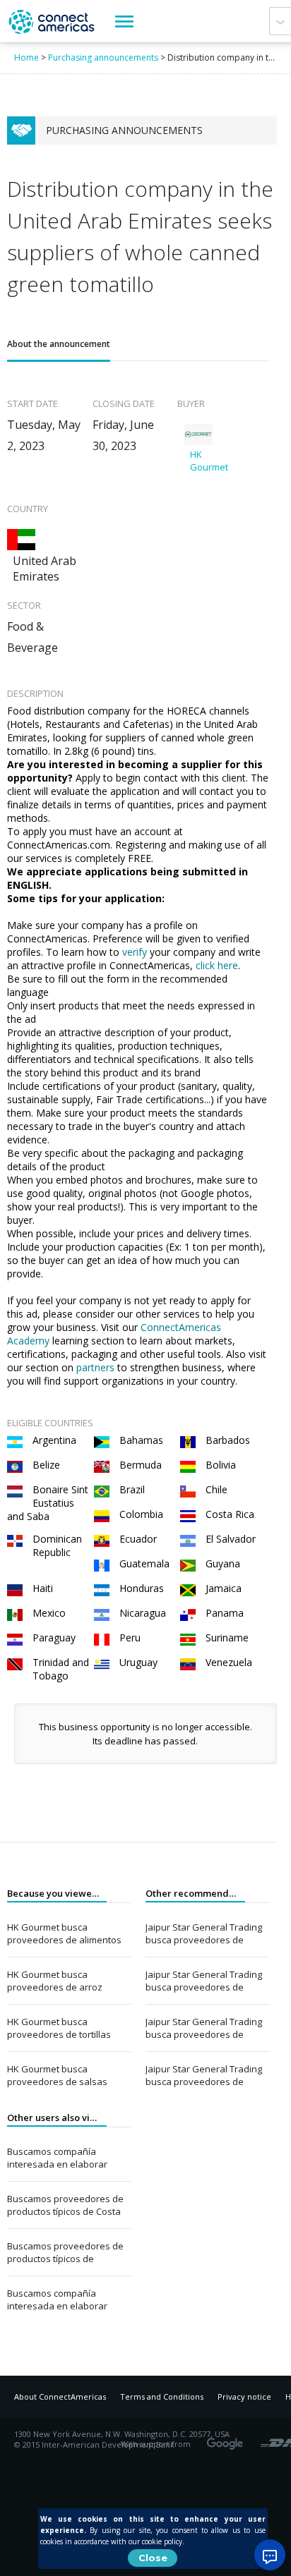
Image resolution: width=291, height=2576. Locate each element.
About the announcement (59, 344)
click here (217, 965)
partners (97, 1367)
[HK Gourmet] (198, 435)
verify (136, 952)
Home (26, 57)
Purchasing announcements (103, 57)
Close (153, 2558)
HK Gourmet (209, 461)
